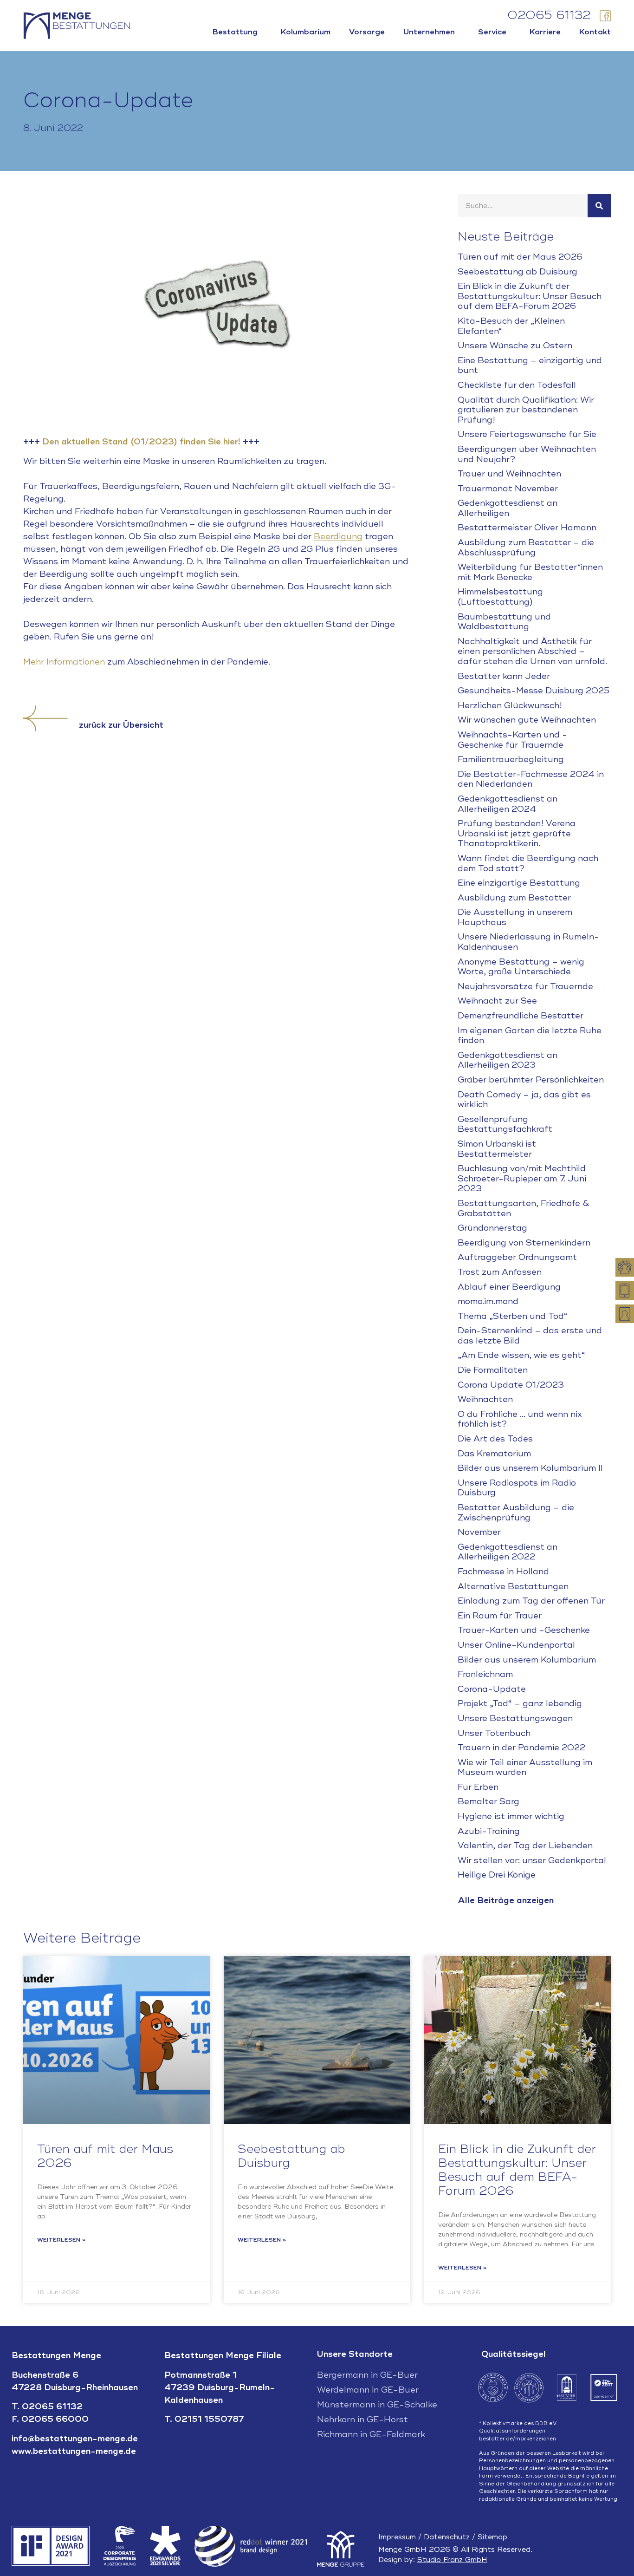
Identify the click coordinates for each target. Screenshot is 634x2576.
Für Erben (478, 1787)
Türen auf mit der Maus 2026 (520, 257)
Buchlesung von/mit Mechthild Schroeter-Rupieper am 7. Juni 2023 (522, 1178)
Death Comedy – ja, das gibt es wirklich (524, 1100)
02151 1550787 (209, 2419)
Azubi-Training (489, 1831)
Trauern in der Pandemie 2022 (521, 1748)
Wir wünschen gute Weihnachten (527, 720)
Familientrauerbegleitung (511, 759)
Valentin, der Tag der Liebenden (525, 1846)
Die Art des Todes (495, 1439)
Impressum (397, 2537)
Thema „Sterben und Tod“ (513, 1316)
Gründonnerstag (492, 1228)
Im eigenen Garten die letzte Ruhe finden (530, 1036)
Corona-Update (492, 1689)
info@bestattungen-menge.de (75, 2439)
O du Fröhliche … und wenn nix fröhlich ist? (520, 1419)
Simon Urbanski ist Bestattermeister (497, 1149)
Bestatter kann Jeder (504, 676)
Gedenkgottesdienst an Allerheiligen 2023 (508, 1060)
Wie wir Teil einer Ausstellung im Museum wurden (525, 1767)
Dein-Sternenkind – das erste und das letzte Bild (530, 1336)
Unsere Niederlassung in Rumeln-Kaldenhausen (528, 942)
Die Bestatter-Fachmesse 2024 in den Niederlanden (531, 779)
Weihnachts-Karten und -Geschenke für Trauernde (512, 740)
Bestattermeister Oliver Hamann (527, 528)
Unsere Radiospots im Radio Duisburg (517, 1488)
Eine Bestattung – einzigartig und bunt (530, 365)
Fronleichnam (485, 1674)
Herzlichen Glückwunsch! (510, 705)
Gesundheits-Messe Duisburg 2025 (534, 691)
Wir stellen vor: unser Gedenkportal (532, 1860)
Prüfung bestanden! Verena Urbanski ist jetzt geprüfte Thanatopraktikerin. (517, 833)
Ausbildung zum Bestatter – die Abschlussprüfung (526, 548)
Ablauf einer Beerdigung (509, 1287)
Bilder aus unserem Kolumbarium (527, 1660)
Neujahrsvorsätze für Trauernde (525, 986)
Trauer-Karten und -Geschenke (524, 1630)
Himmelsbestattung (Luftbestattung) (500, 597)
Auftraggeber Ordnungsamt (517, 1257)
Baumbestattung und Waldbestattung (504, 622)
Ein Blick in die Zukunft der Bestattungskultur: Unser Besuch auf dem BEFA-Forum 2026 (530, 296)
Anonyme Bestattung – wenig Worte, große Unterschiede (521, 967)
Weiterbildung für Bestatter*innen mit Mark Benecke (530, 572)
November (479, 1532)
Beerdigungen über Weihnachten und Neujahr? (527, 454)
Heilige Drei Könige (497, 1875)
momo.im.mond (488, 1301)
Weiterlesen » (61, 2240)
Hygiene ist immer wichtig (511, 1816)
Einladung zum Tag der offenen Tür (531, 1601)
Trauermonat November (508, 489)
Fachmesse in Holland (503, 1572)
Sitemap (492, 2537)
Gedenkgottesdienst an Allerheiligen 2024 (508, 804)
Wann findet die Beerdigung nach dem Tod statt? (528, 863)
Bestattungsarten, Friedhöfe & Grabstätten (524, 1208)
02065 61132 (549, 16)
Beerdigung (338, 536)
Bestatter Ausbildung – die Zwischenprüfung (516, 1513)
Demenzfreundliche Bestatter (521, 1016)
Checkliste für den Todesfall (517, 385)
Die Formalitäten (493, 1370)
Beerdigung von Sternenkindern (524, 1243)
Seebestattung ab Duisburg (518, 272)
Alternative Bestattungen (513, 1586)
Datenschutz (447, 2537)
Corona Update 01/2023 (511, 1385)
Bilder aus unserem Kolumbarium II (530, 1468)
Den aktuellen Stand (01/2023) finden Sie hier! (141, 442)
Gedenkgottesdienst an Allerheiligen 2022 (508, 1552)
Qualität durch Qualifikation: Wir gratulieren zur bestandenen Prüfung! (526, 410)
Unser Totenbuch (494, 1733)
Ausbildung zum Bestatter (514, 898)
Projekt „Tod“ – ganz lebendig (520, 1703)
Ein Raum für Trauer (500, 1616)
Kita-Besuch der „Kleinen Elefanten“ (511, 326)
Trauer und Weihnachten (509, 474)
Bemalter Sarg (488, 1801)
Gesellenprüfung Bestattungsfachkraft (505, 1124)
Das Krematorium (494, 1454)
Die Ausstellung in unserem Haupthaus (515, 917)
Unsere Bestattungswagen (515, 1718)
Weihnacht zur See (497, 1001)
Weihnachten (485, 1399)
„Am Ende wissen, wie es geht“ (521, 1355)
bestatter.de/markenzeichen (518, 2439)
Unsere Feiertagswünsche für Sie (527, 434)
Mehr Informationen (64, 662)
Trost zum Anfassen (500, 1272)
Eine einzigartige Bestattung (519, 883)
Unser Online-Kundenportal (516, 1645)
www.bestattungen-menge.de (74, 2451)
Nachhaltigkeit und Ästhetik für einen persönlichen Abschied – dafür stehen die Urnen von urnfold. (532, 651)
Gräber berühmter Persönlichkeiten (531, 1080)
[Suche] (599, 206)
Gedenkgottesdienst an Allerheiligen (508, 508)
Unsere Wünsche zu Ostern (515, 346)
